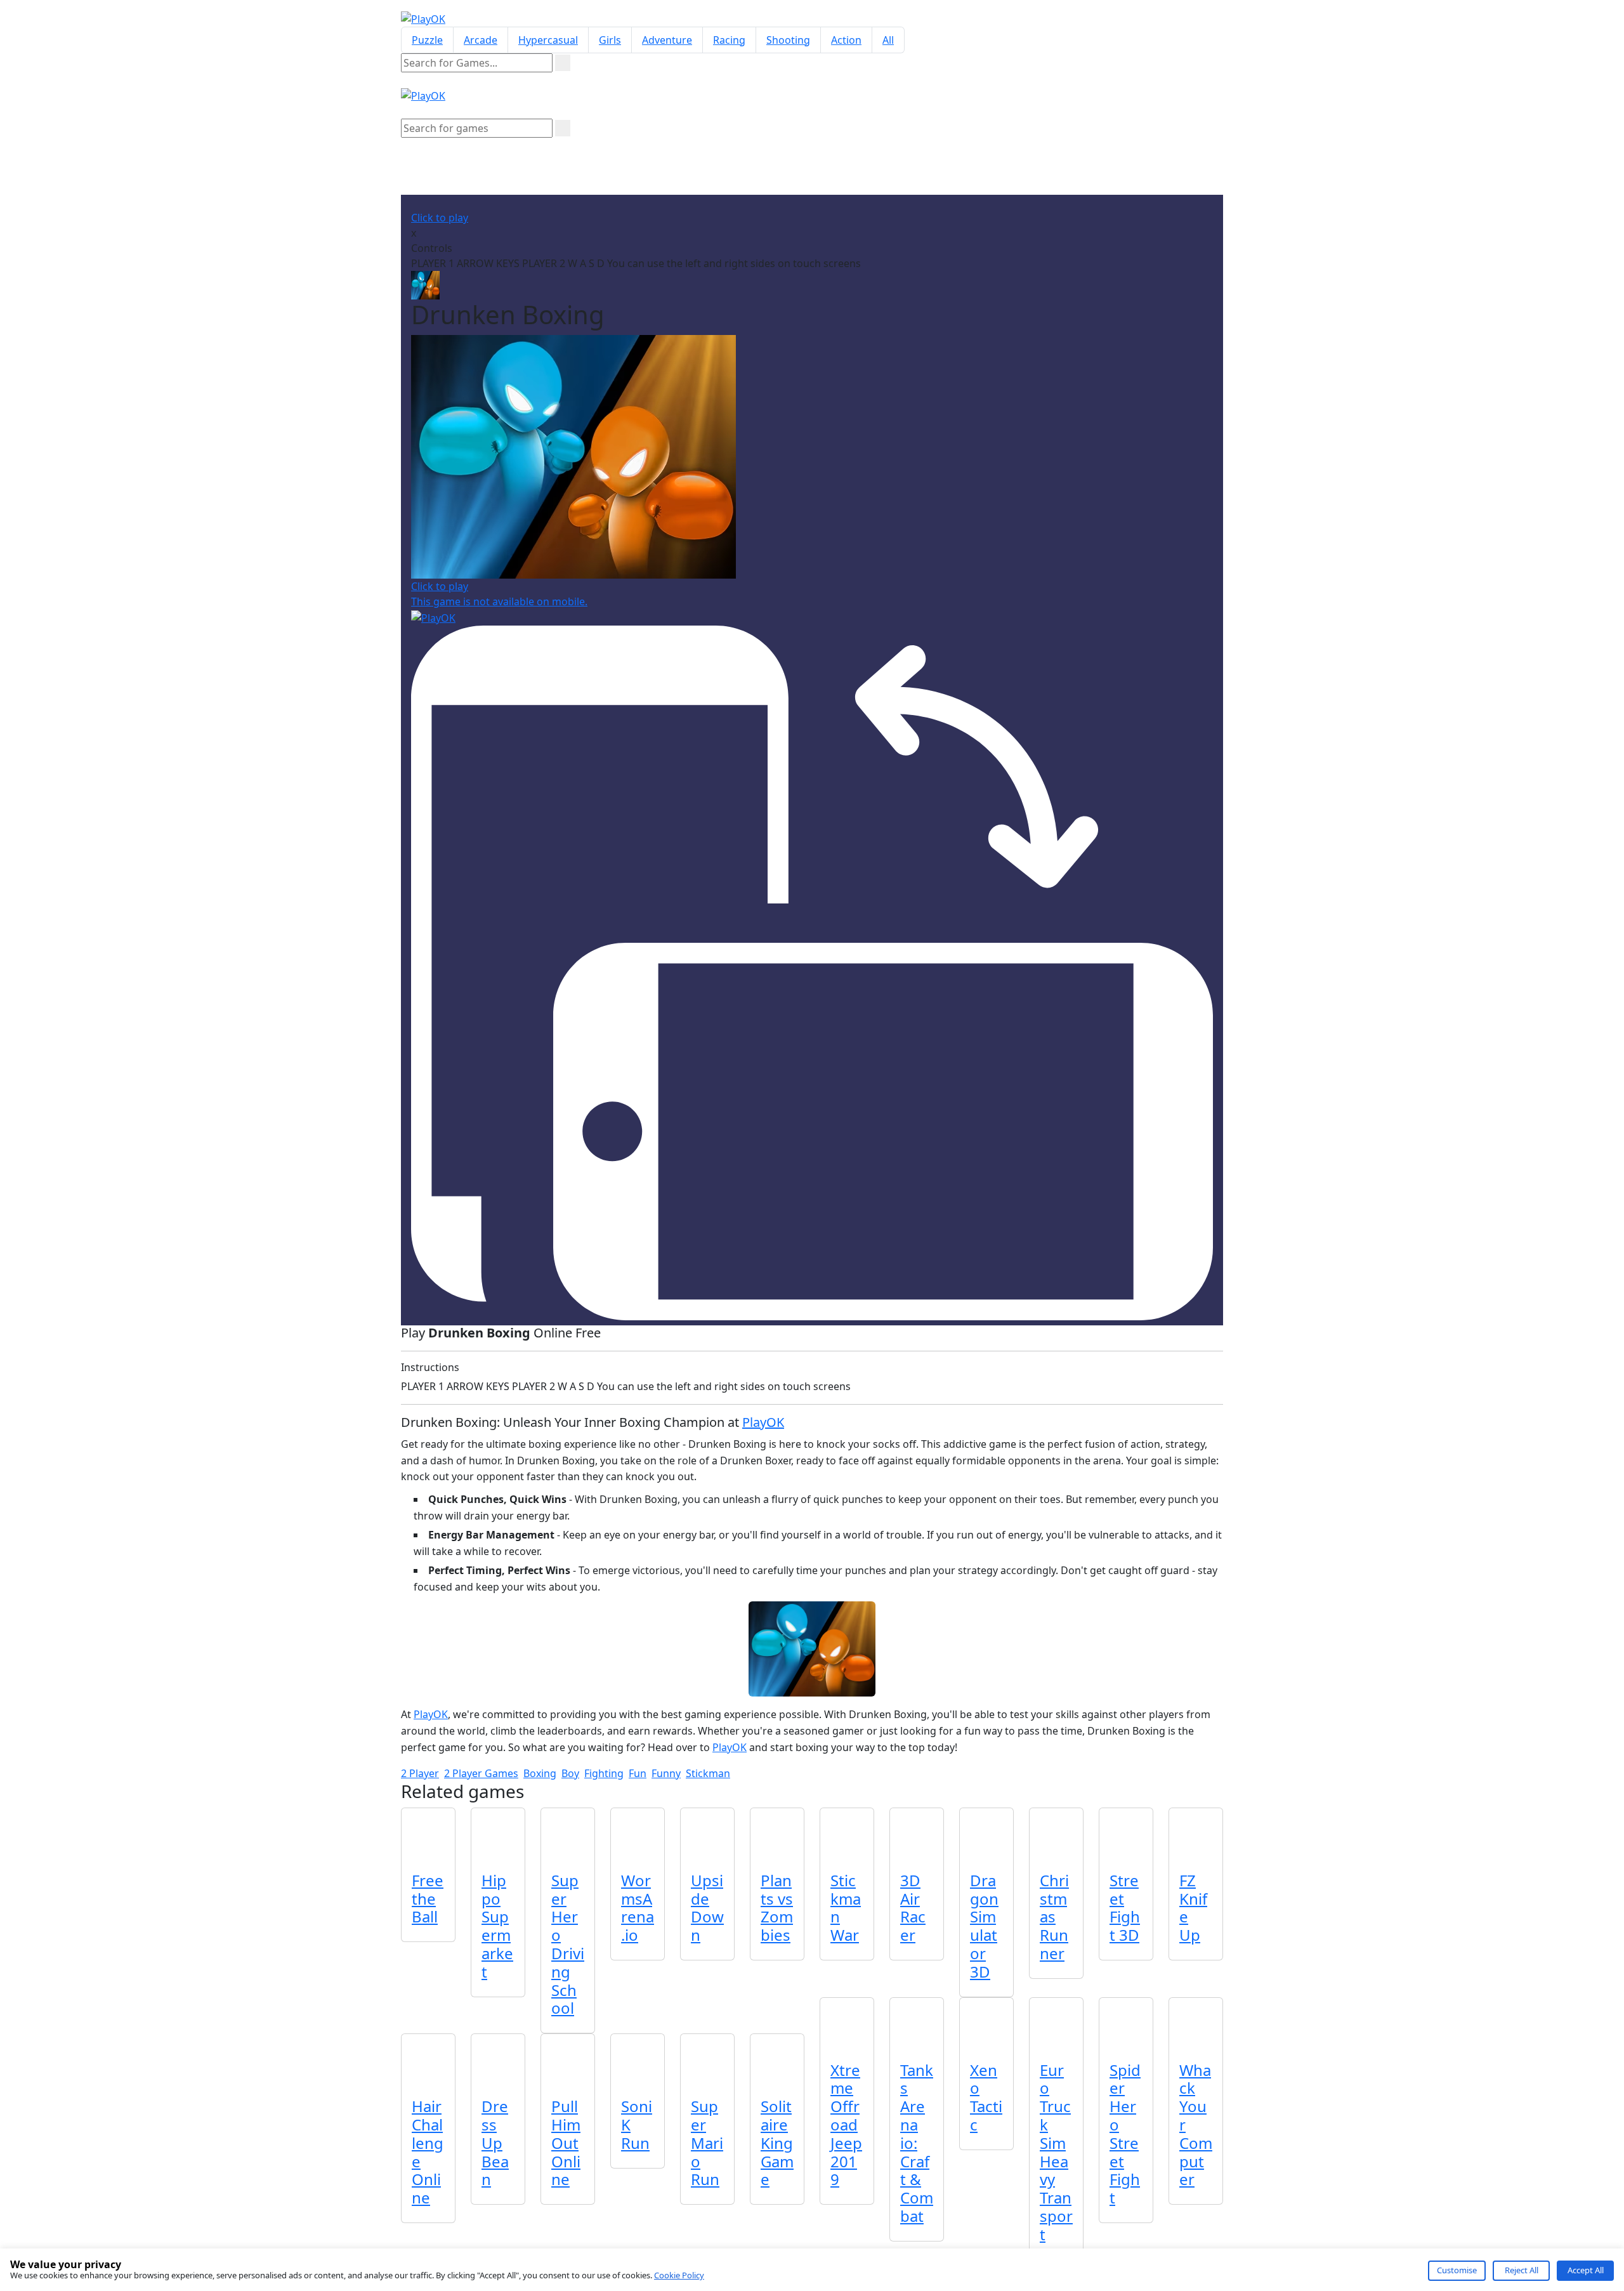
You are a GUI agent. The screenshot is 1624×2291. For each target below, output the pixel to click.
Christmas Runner (1054, 1917)
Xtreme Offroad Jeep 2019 (846, 2125)
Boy (570, 1773)
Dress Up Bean (495, 2143)
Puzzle (427, 40)
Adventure (667, 40)
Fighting (604, 1773)
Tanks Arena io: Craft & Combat (917, 2143)
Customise (1457, 2270)
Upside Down (707, 1907)
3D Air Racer (913, 1907)
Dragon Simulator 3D (984, 1926)
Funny (666, 1773)
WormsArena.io (638, 1907)
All (888, 40)
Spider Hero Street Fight (1125, 2134)
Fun (638, 1773)
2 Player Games (481, 1773)
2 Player (420, 1773)
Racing (729, 40)
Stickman (708, 1773)
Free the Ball (428, 1899)
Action (846, 40)
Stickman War (846, 1907)
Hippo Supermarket (497, 1926)
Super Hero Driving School (568, 1944)
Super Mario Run (707, 2143)
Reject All (1522, 2270)
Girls (610, 40)
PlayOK (763, 1422)
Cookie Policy (679, 2275)
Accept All (1586, 2270)
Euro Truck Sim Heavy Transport (1056, 2152)
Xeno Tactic (986, 2097)
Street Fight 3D (1125, 1907)
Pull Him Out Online (566, 2143)
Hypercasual (548, 40)
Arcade (481, 40)
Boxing (540, 1773)
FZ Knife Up (1193, 1907)
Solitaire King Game (777, 2143)
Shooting (788, 40)
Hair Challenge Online (428, 2152)
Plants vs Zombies (777, 1907)
